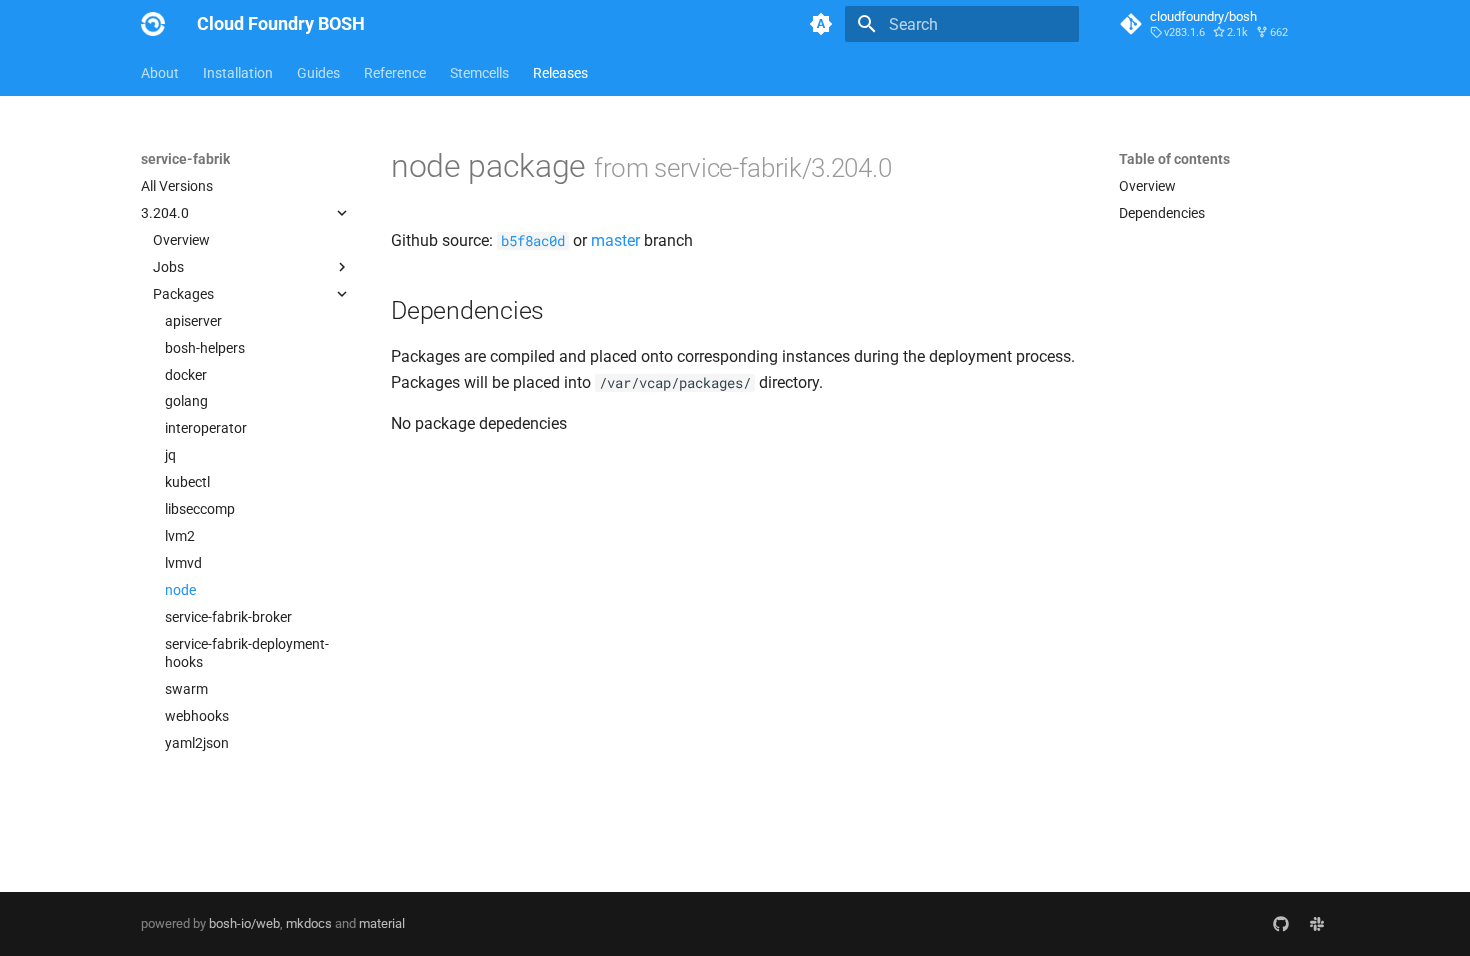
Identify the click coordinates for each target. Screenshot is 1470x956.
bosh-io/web (244, 923)
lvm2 (180, 536)
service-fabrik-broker (228, 617)
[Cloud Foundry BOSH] (153, 24)
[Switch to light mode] (821, 24)
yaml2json (197, 743)
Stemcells (479, 73)
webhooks (197, 716)
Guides (318, 73)
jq (170, 455)
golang (186, 401)
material (382, 923)
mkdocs (309, 923)
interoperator (206, 428)
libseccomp (200, 509)
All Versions (177, 186)
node (180, 590)
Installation (238, 73)
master (615, 240)
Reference (395, 73)
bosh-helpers (205, 348)
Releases (560, 73)
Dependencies (1162, 213)
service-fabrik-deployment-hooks (247, 653)
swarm (186, 689)
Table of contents (1174, 159)
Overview (181, 240)
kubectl (187, 482)
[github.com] (1281, 924)
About (160, 73)
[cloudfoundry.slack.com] (1317, 924)
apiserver (193, 321)
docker (186, 375)
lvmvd (183, 563)
